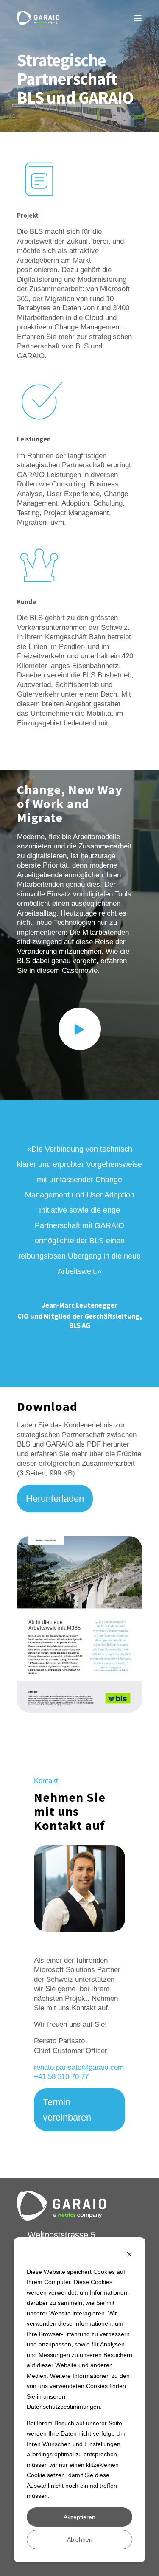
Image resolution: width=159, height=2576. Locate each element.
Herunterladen (55, 1499)
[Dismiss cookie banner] (129, 2255)
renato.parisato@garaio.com (79, 2067)
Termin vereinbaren (67, 2110)
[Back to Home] (38, 18)
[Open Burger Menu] (138, 18)
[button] (80, 1029)
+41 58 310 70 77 (61, 2076)
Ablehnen (80, 2539)
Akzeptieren (79, 2517)
